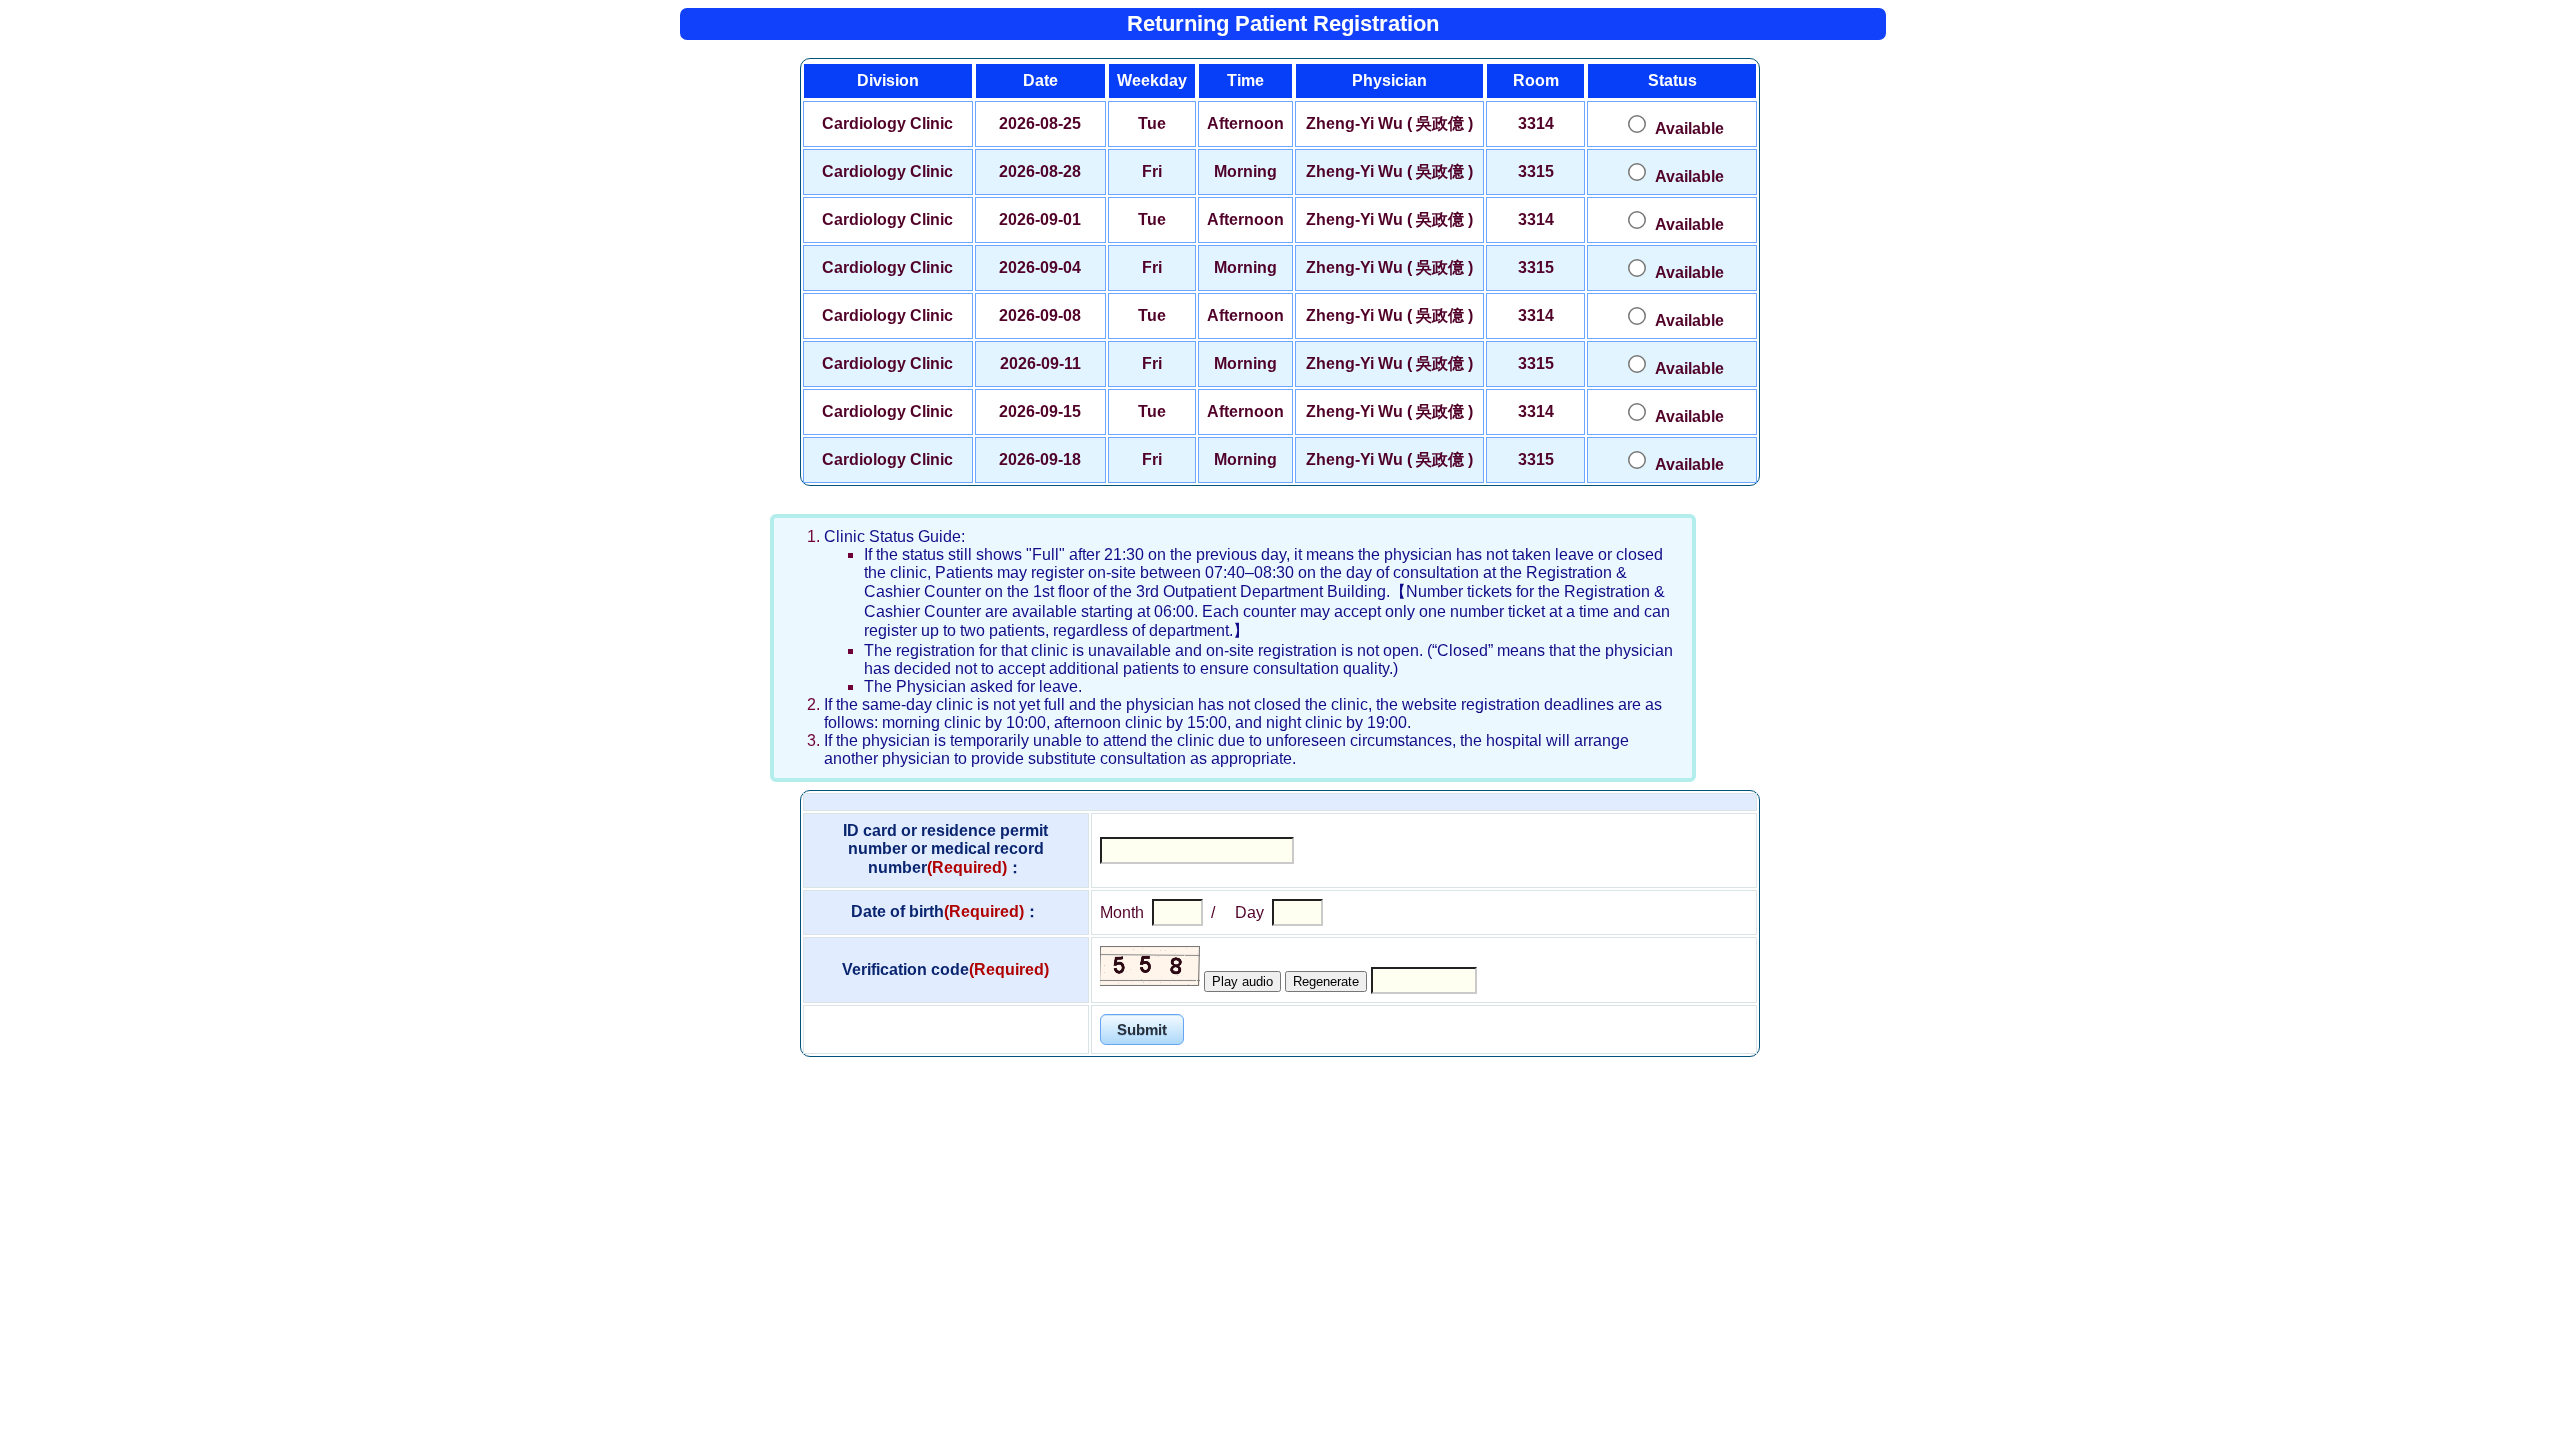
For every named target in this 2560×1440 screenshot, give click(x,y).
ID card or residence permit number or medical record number (945, 849)
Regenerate (1326, 981)
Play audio (1242, 981)
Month (1122, 912)
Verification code (945, 969)
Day (1249, 912)
